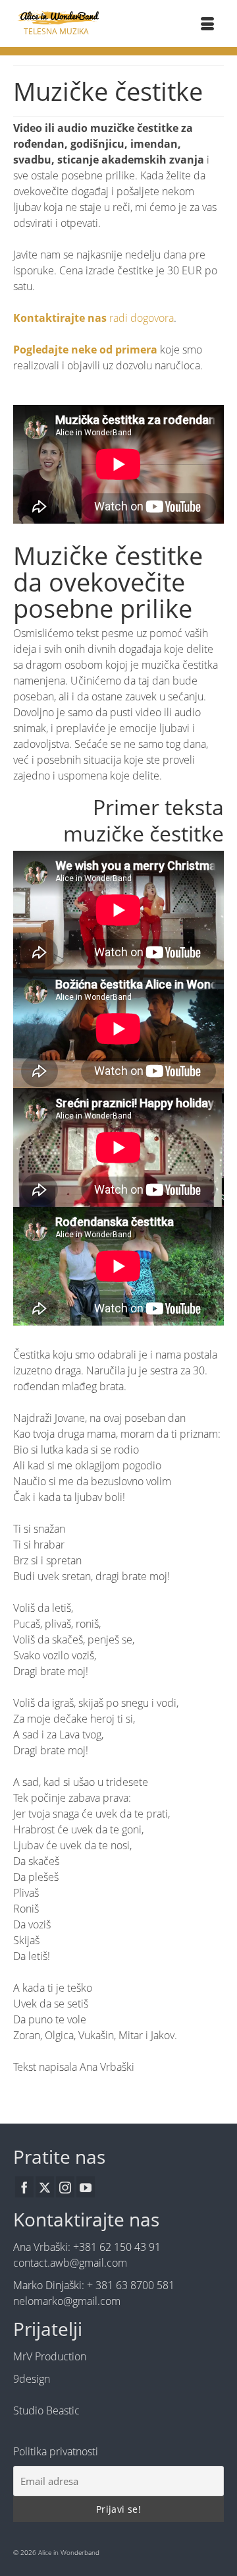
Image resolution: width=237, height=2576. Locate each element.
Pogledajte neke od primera (85, 350)
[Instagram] (65, 2187)
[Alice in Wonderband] (56, 17)
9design (32, 2379)
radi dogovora (93, 318)
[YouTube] (86, 2187)
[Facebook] (24, 2187)
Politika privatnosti (56, 2451)
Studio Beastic (46, 2410)
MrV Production (50, 2356)
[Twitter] (45, 2187)
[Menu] (207, 25)
